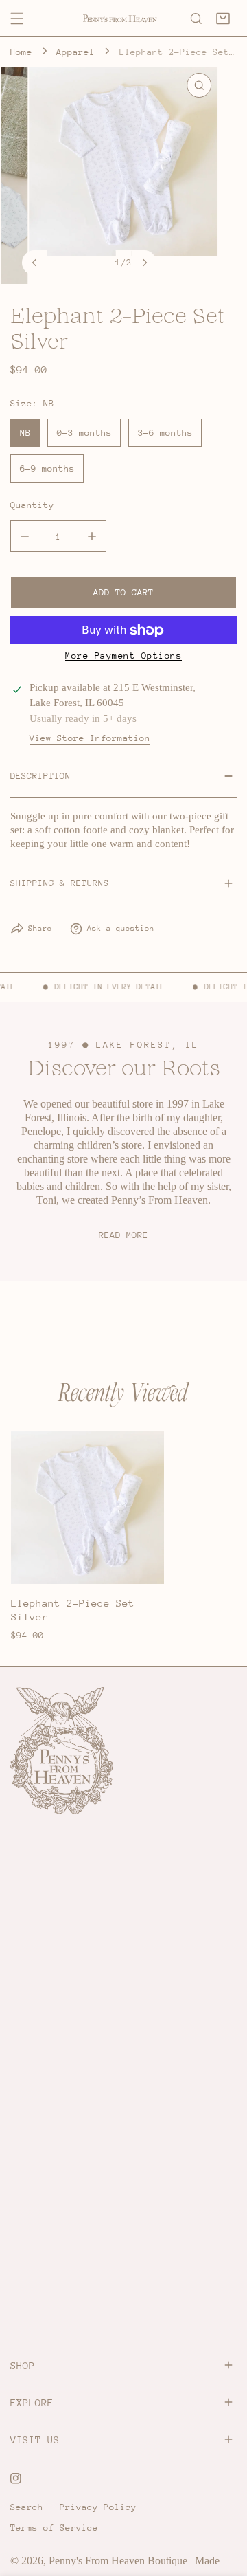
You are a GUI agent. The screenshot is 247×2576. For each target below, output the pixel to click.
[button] (223, 19)
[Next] (144, 263)
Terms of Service (54, 2528)
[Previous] (34, 263)
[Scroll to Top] (224, 2505)
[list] (124, 175)
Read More (123, 1235)
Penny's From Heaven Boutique (118, 2561)
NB (25, 433)
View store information (90, 738)
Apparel (75, 52)
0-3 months (84, 433)
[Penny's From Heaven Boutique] (120, 19)
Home (21, 52)
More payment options (123, 656)
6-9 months (47, 469)
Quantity (32, 505)
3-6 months (165, 433)
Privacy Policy (98, 2507)
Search (27, 2507)
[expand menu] (17, 19)
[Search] (196, 19)
